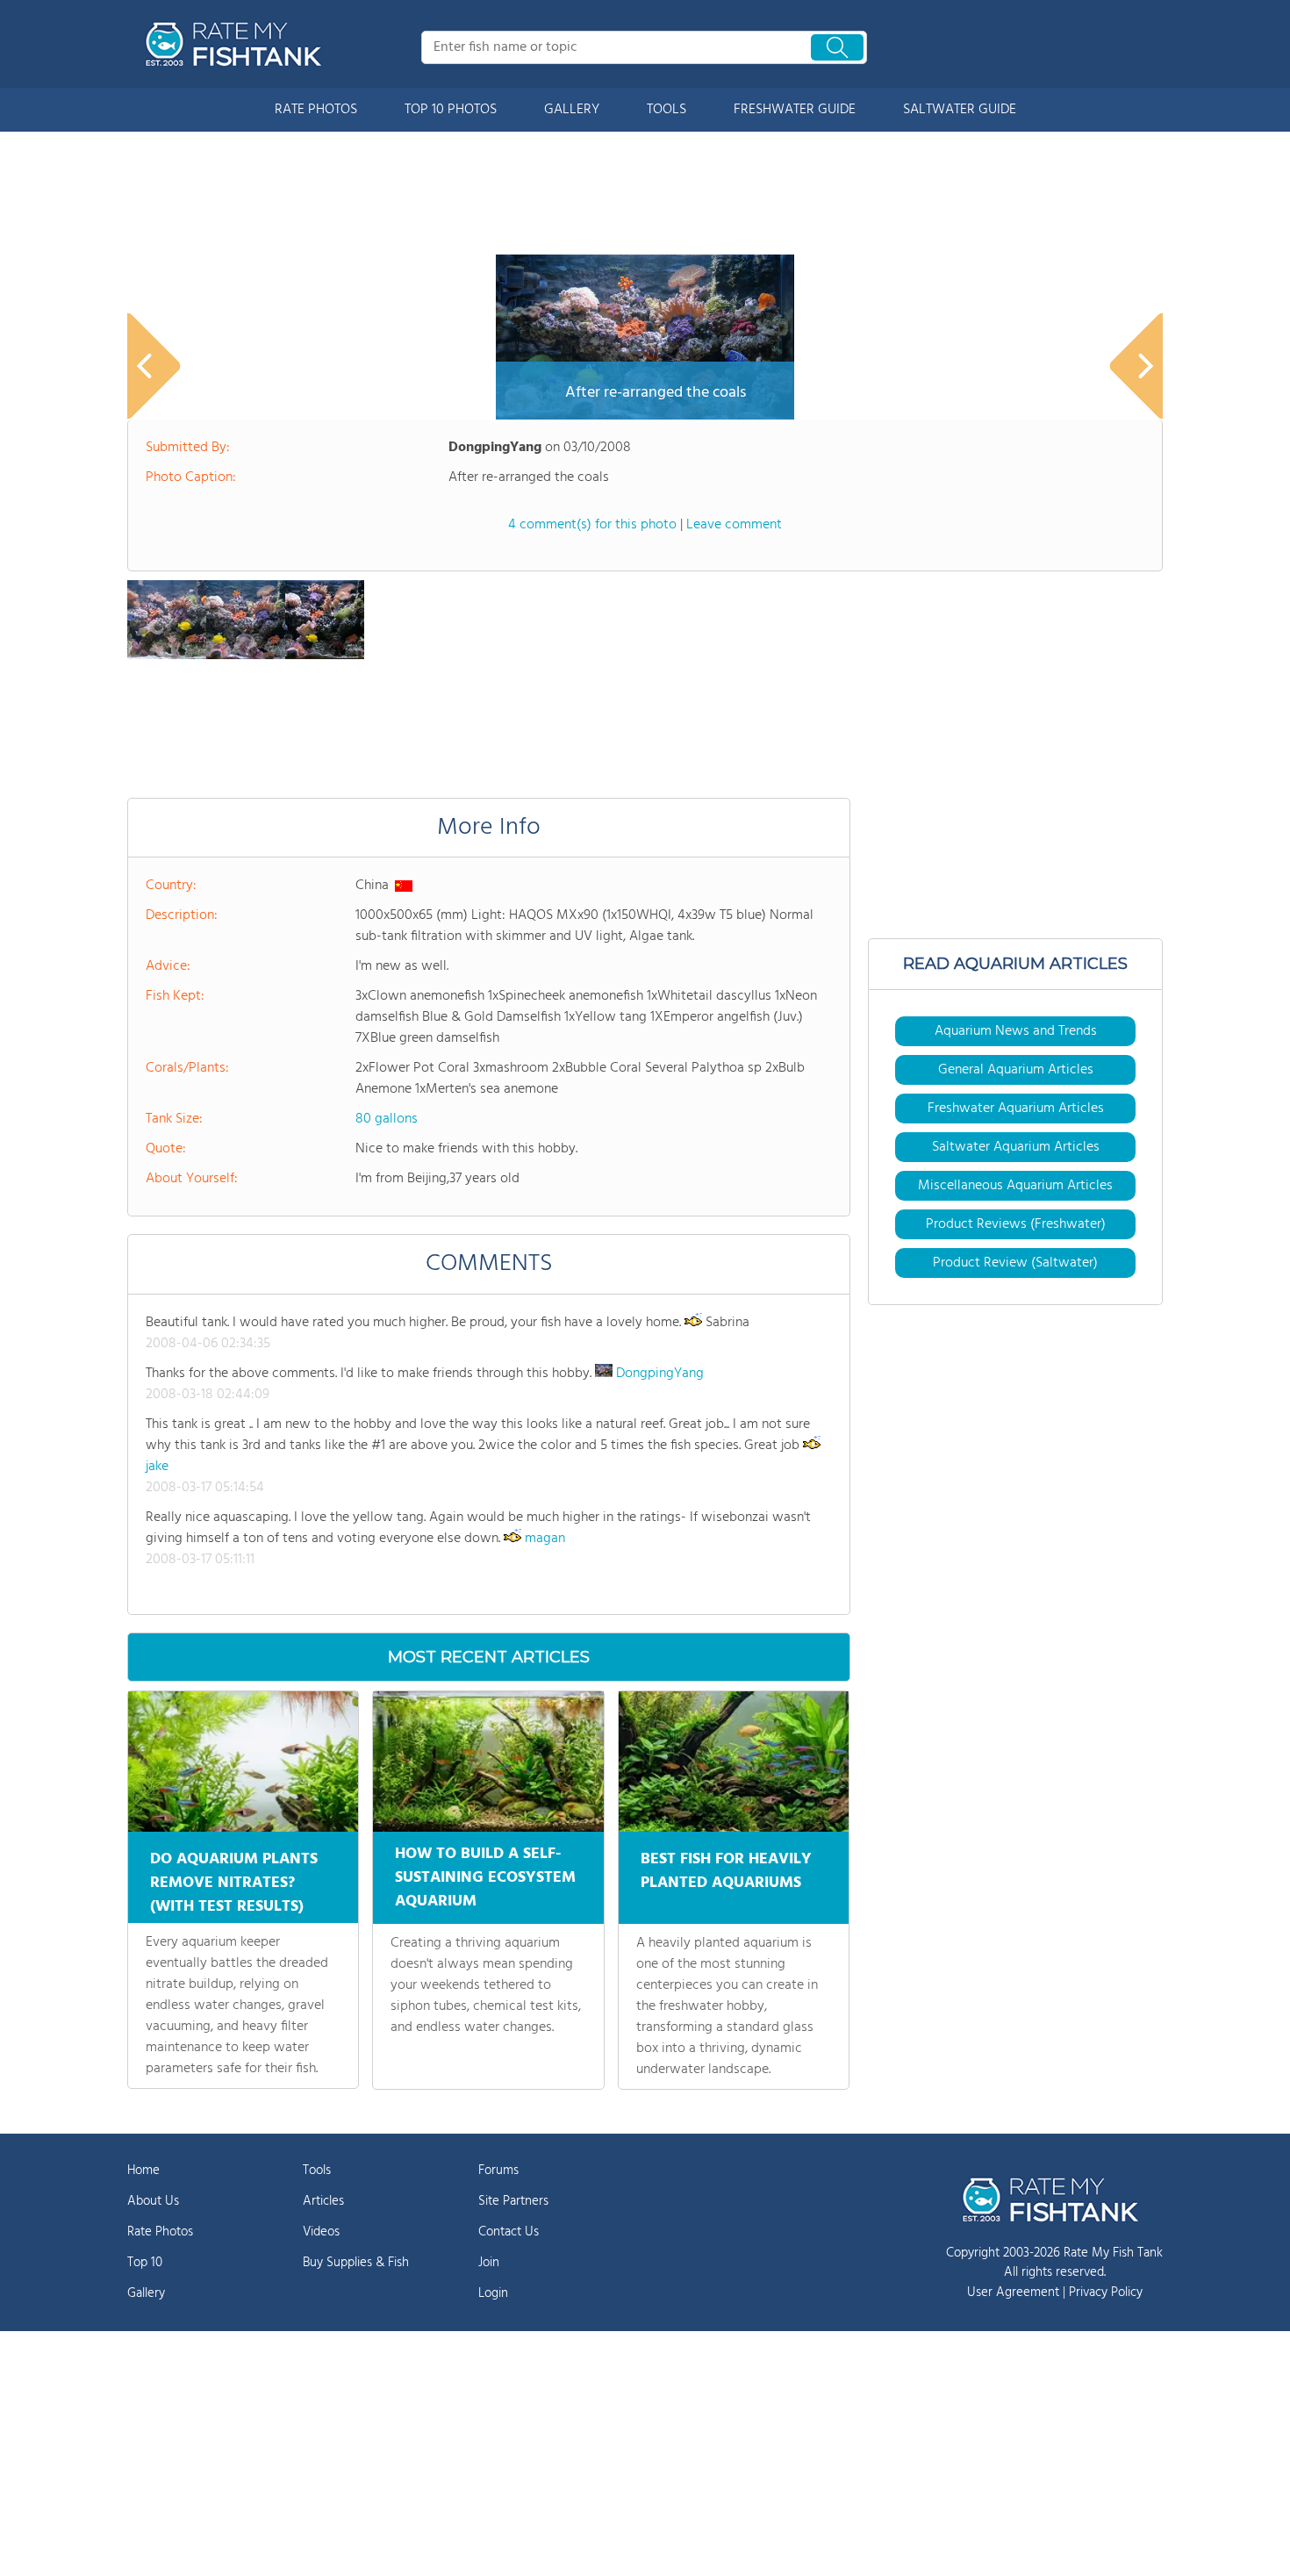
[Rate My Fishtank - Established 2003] (237, 44)
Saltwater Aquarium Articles (1016, 1147)
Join (489, 2263)
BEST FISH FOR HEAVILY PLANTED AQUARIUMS (726, 1871)
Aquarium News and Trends (1016, 1031)
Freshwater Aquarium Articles (1016, 1109)
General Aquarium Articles (1016, 1070)
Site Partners (513, 2201)
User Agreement (1013, 2293)
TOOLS (666, 110)
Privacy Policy (1106, 2293)
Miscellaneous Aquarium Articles (1015, 1186)
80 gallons (387, 1119)
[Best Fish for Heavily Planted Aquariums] (734, 1762)
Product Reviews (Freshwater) (1016, 1224)
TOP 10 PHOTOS (451, 110)
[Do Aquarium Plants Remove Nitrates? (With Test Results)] (243, 1762)
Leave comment (734, 525)
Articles (323, 2201)
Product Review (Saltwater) (1015, 1263)
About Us (153, 2201)
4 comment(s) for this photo (592, 525)
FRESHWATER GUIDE (795, 110)
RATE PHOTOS (316, 110)
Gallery (146, 2293)
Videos (321, 2232)
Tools (317, 2171)
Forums (498, 2171)
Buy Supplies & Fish (356, 2263)
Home (143, 2171)
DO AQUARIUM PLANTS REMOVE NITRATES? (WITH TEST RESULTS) (234, 1883)
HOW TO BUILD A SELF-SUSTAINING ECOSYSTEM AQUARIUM (485, 1878)
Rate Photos (160, 2232)
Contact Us (509, 2232)
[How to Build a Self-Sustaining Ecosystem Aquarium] (488, 1762)
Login (493, 2293)
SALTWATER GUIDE (960, 110)
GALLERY (572, 110)
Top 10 (145, 2263)
